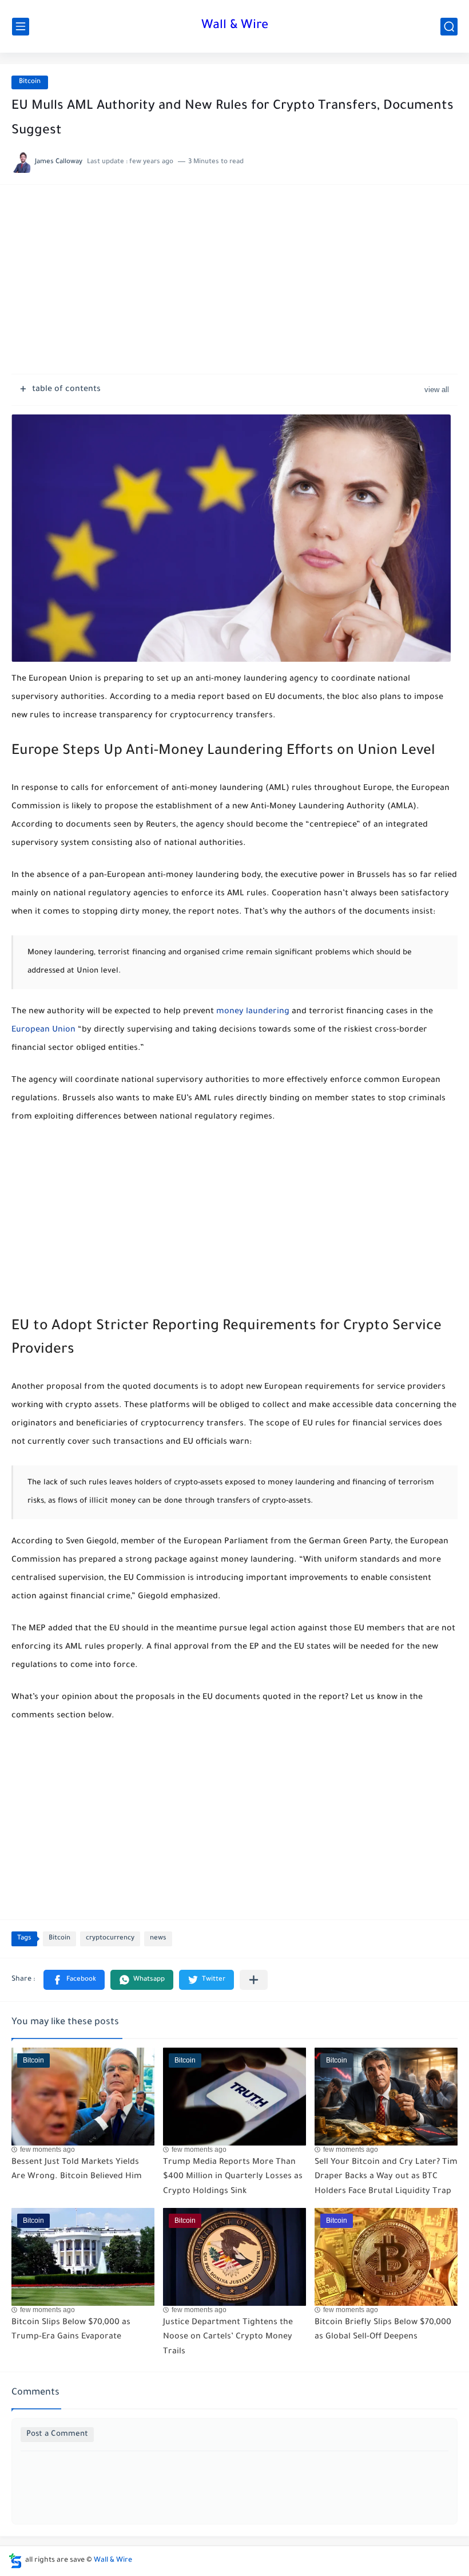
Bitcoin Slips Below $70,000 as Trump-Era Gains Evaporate (71, 2330)
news (158, 1939)
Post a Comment (57, 2434)
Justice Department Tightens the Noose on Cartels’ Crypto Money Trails (228, 2338)
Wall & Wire (235, 26)
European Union (43, 1030)
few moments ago (47, 2150)
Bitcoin (30, 82)
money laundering (253, 1012)
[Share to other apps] (254, 1980)
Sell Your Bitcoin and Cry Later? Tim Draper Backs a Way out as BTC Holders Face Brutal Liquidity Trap (386, 2177)
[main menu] (21, 27)
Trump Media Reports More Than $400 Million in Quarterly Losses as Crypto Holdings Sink (233, 2177)
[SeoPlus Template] (15, 2561)
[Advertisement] (234, 285)
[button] (74, 1980)
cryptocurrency (110, 1939)
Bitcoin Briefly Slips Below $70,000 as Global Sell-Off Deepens (383, 2330)
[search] (449, 27)
